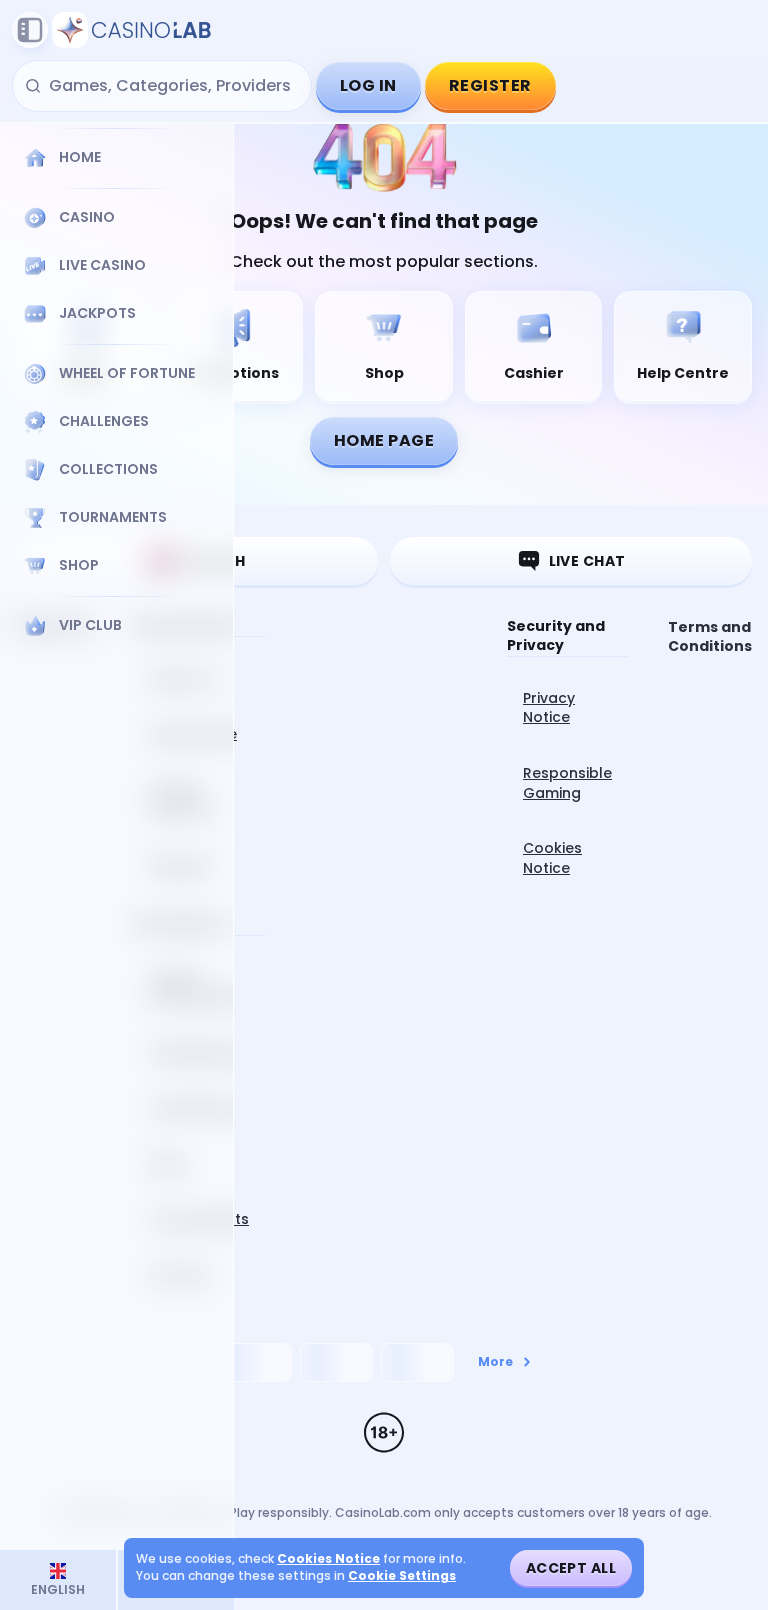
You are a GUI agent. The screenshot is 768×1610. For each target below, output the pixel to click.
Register (490, 85)
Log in (368, 85)
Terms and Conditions (710, 637)
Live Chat (587, 561)
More (495, 1361)
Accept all (571, 1568)
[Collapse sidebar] (30, 30)
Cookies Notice (552, 858)
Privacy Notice (549, 708)
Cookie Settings (402, 1576)
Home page (384, 440)
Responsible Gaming (567, 783)
